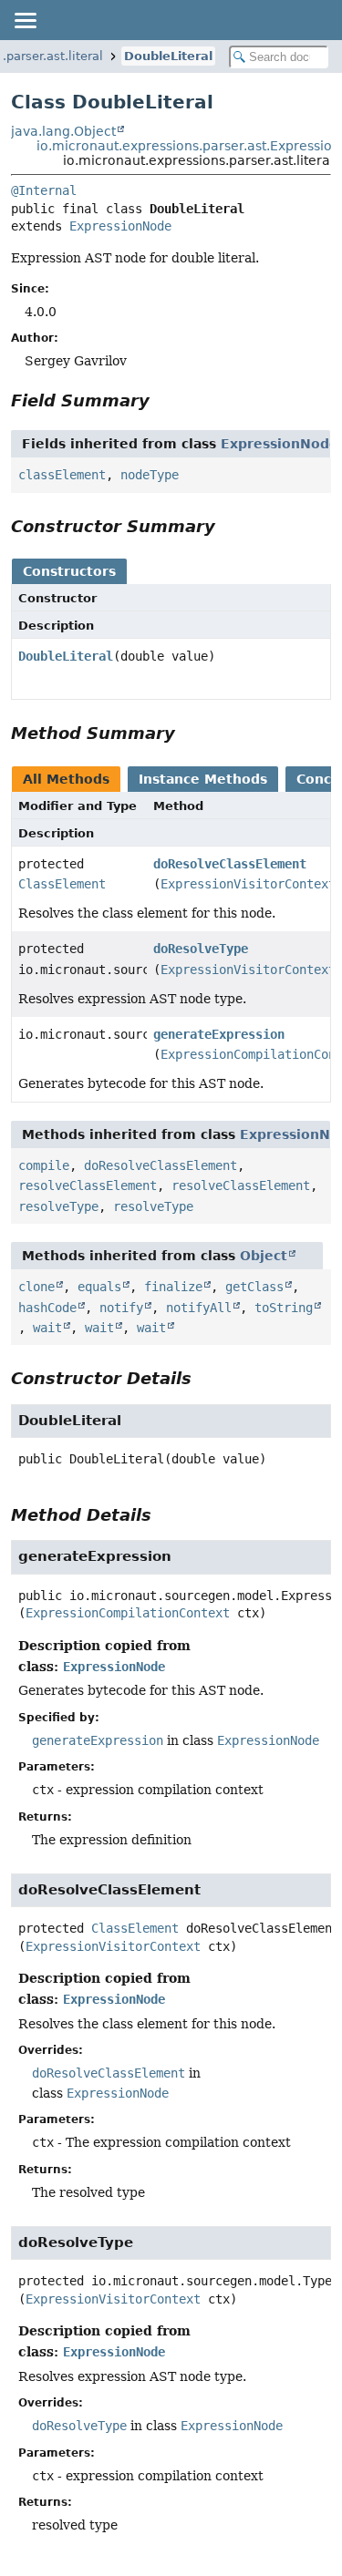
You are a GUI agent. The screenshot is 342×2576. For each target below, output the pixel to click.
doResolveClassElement (230, 864)
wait (47, 1328)
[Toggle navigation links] (25, 20)
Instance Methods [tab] (203, 779)
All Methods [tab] (66, 779)
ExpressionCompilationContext (128, 1613)
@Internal (44, 190)
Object (264, 1256)
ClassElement (62, 884)
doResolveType (201, 949)
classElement (62, 475)
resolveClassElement (88, 1185)
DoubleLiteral (168, 56)
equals (99, 1287)
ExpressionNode (120, 226)
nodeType (150, 475)
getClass (254, 1287)
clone (36, 1287)
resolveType (58, 1206)
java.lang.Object (63, 131)
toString (284, 1308)
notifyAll (199, 1308)
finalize (173, 1287)
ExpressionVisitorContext (248, 884)
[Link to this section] (162, 400)
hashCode (47, 1308)
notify (121, 1308)
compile (44, 1165)
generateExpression (219, 1034)
